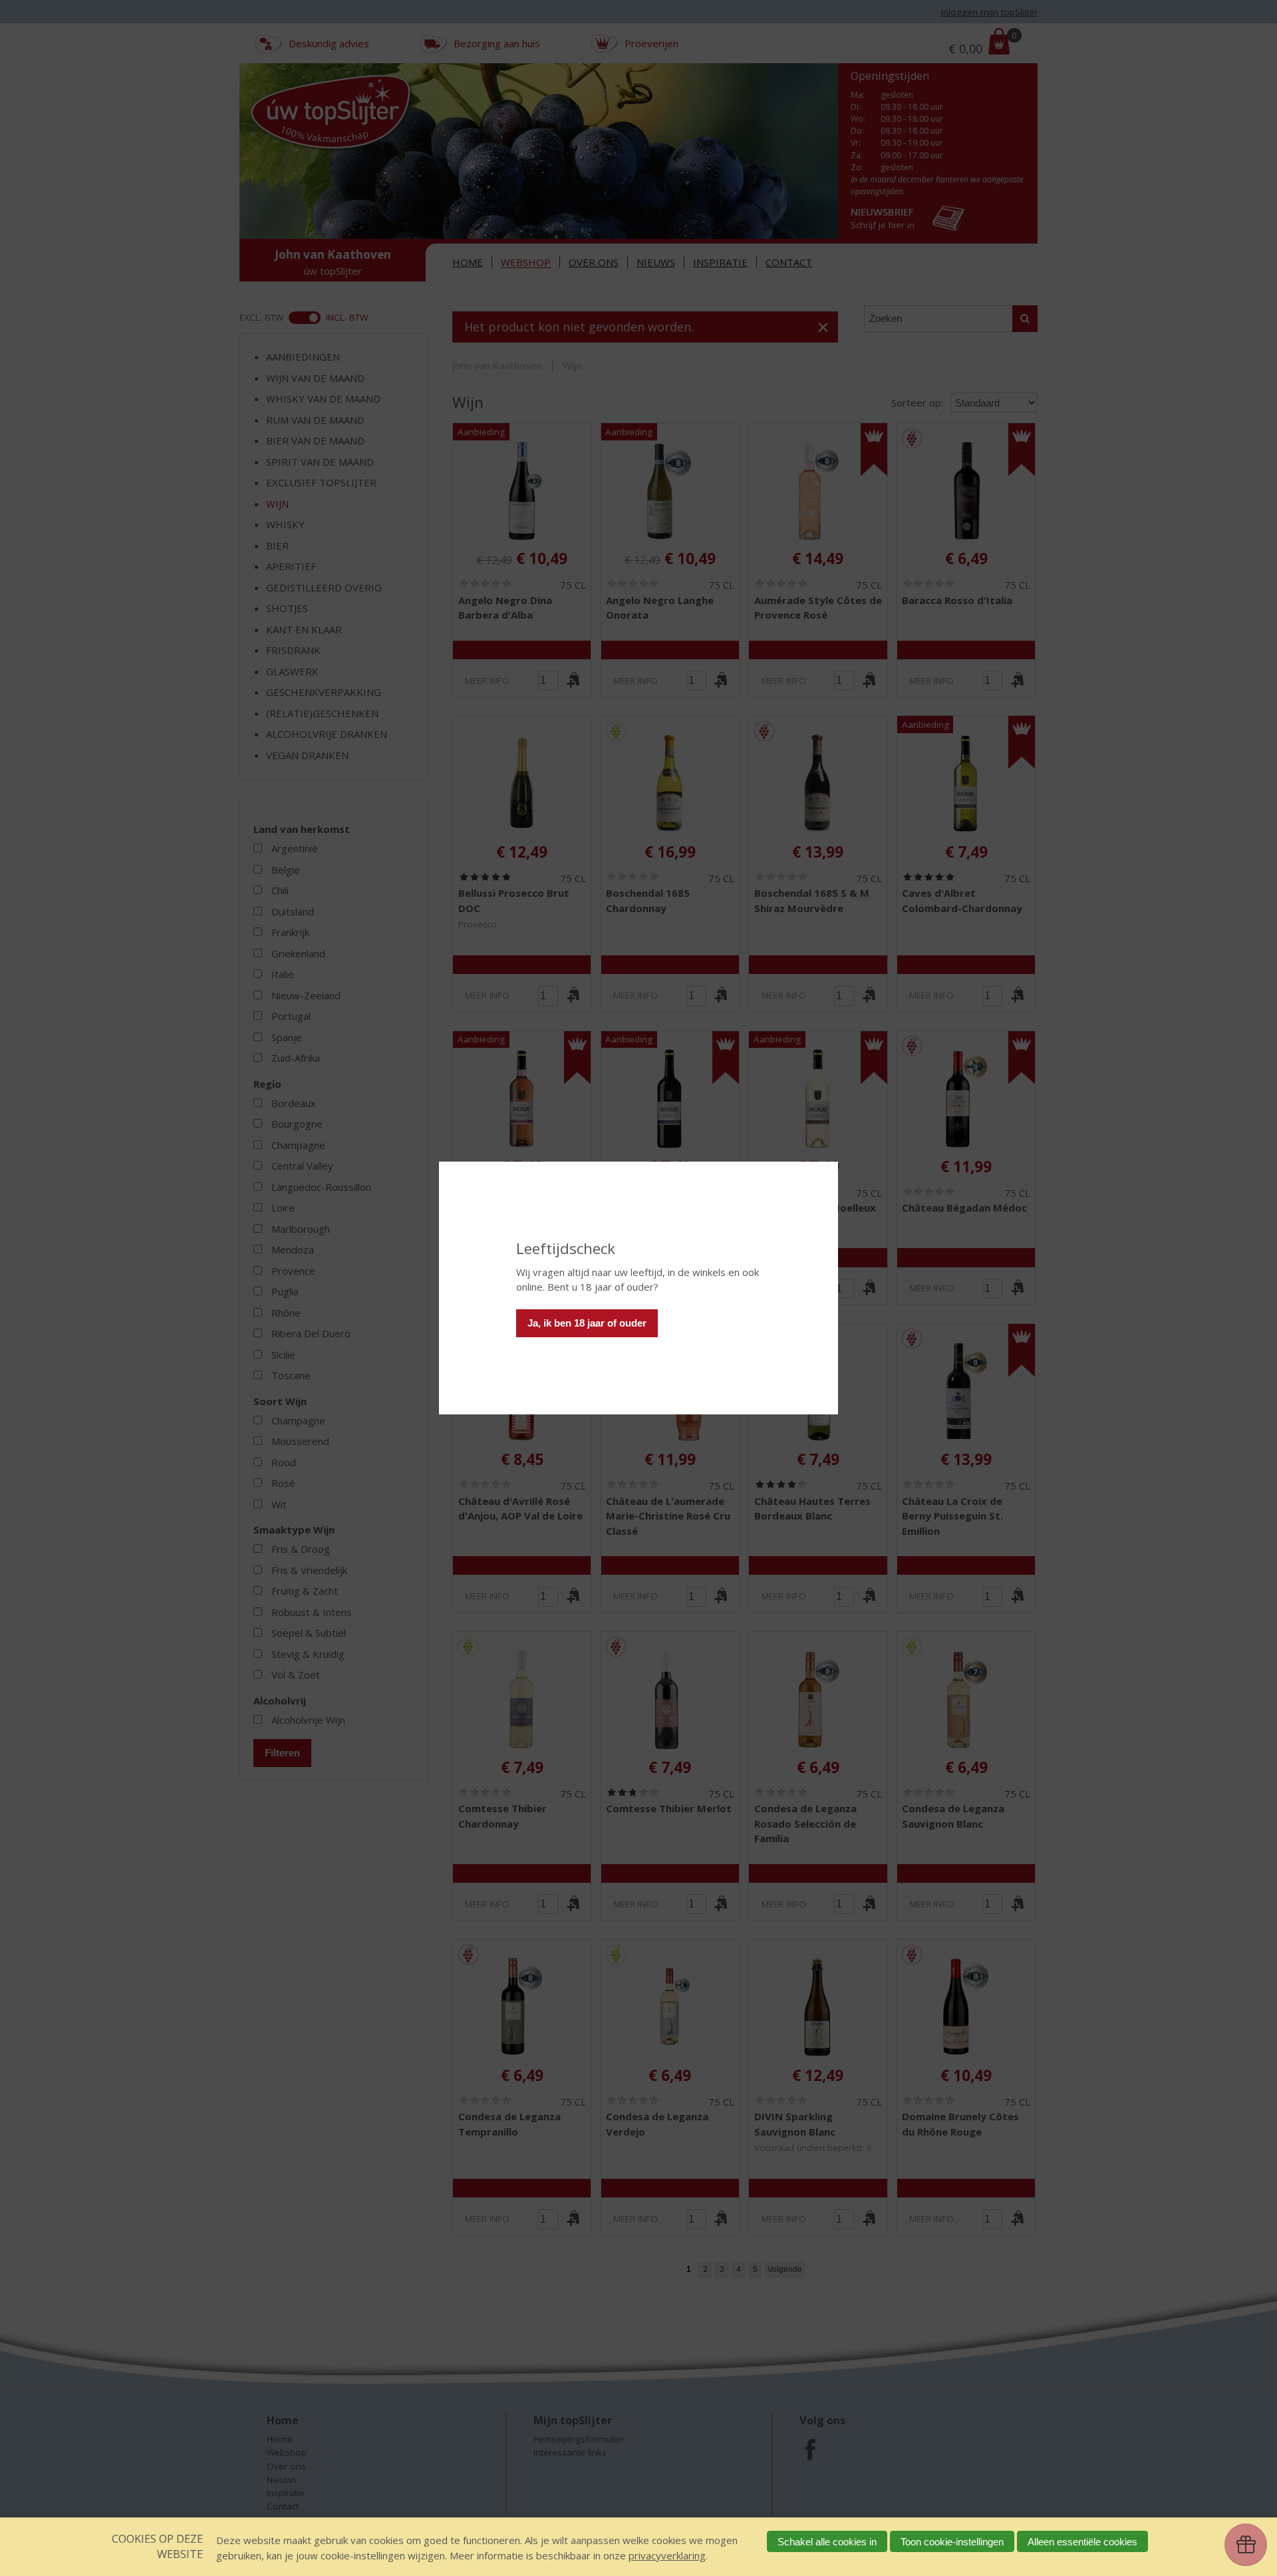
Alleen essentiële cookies (1082, 2542)
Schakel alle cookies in (827, 2542)
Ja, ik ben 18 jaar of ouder (587, 1323)
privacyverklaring (667, 2555)
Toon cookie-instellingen (952, 2542)
